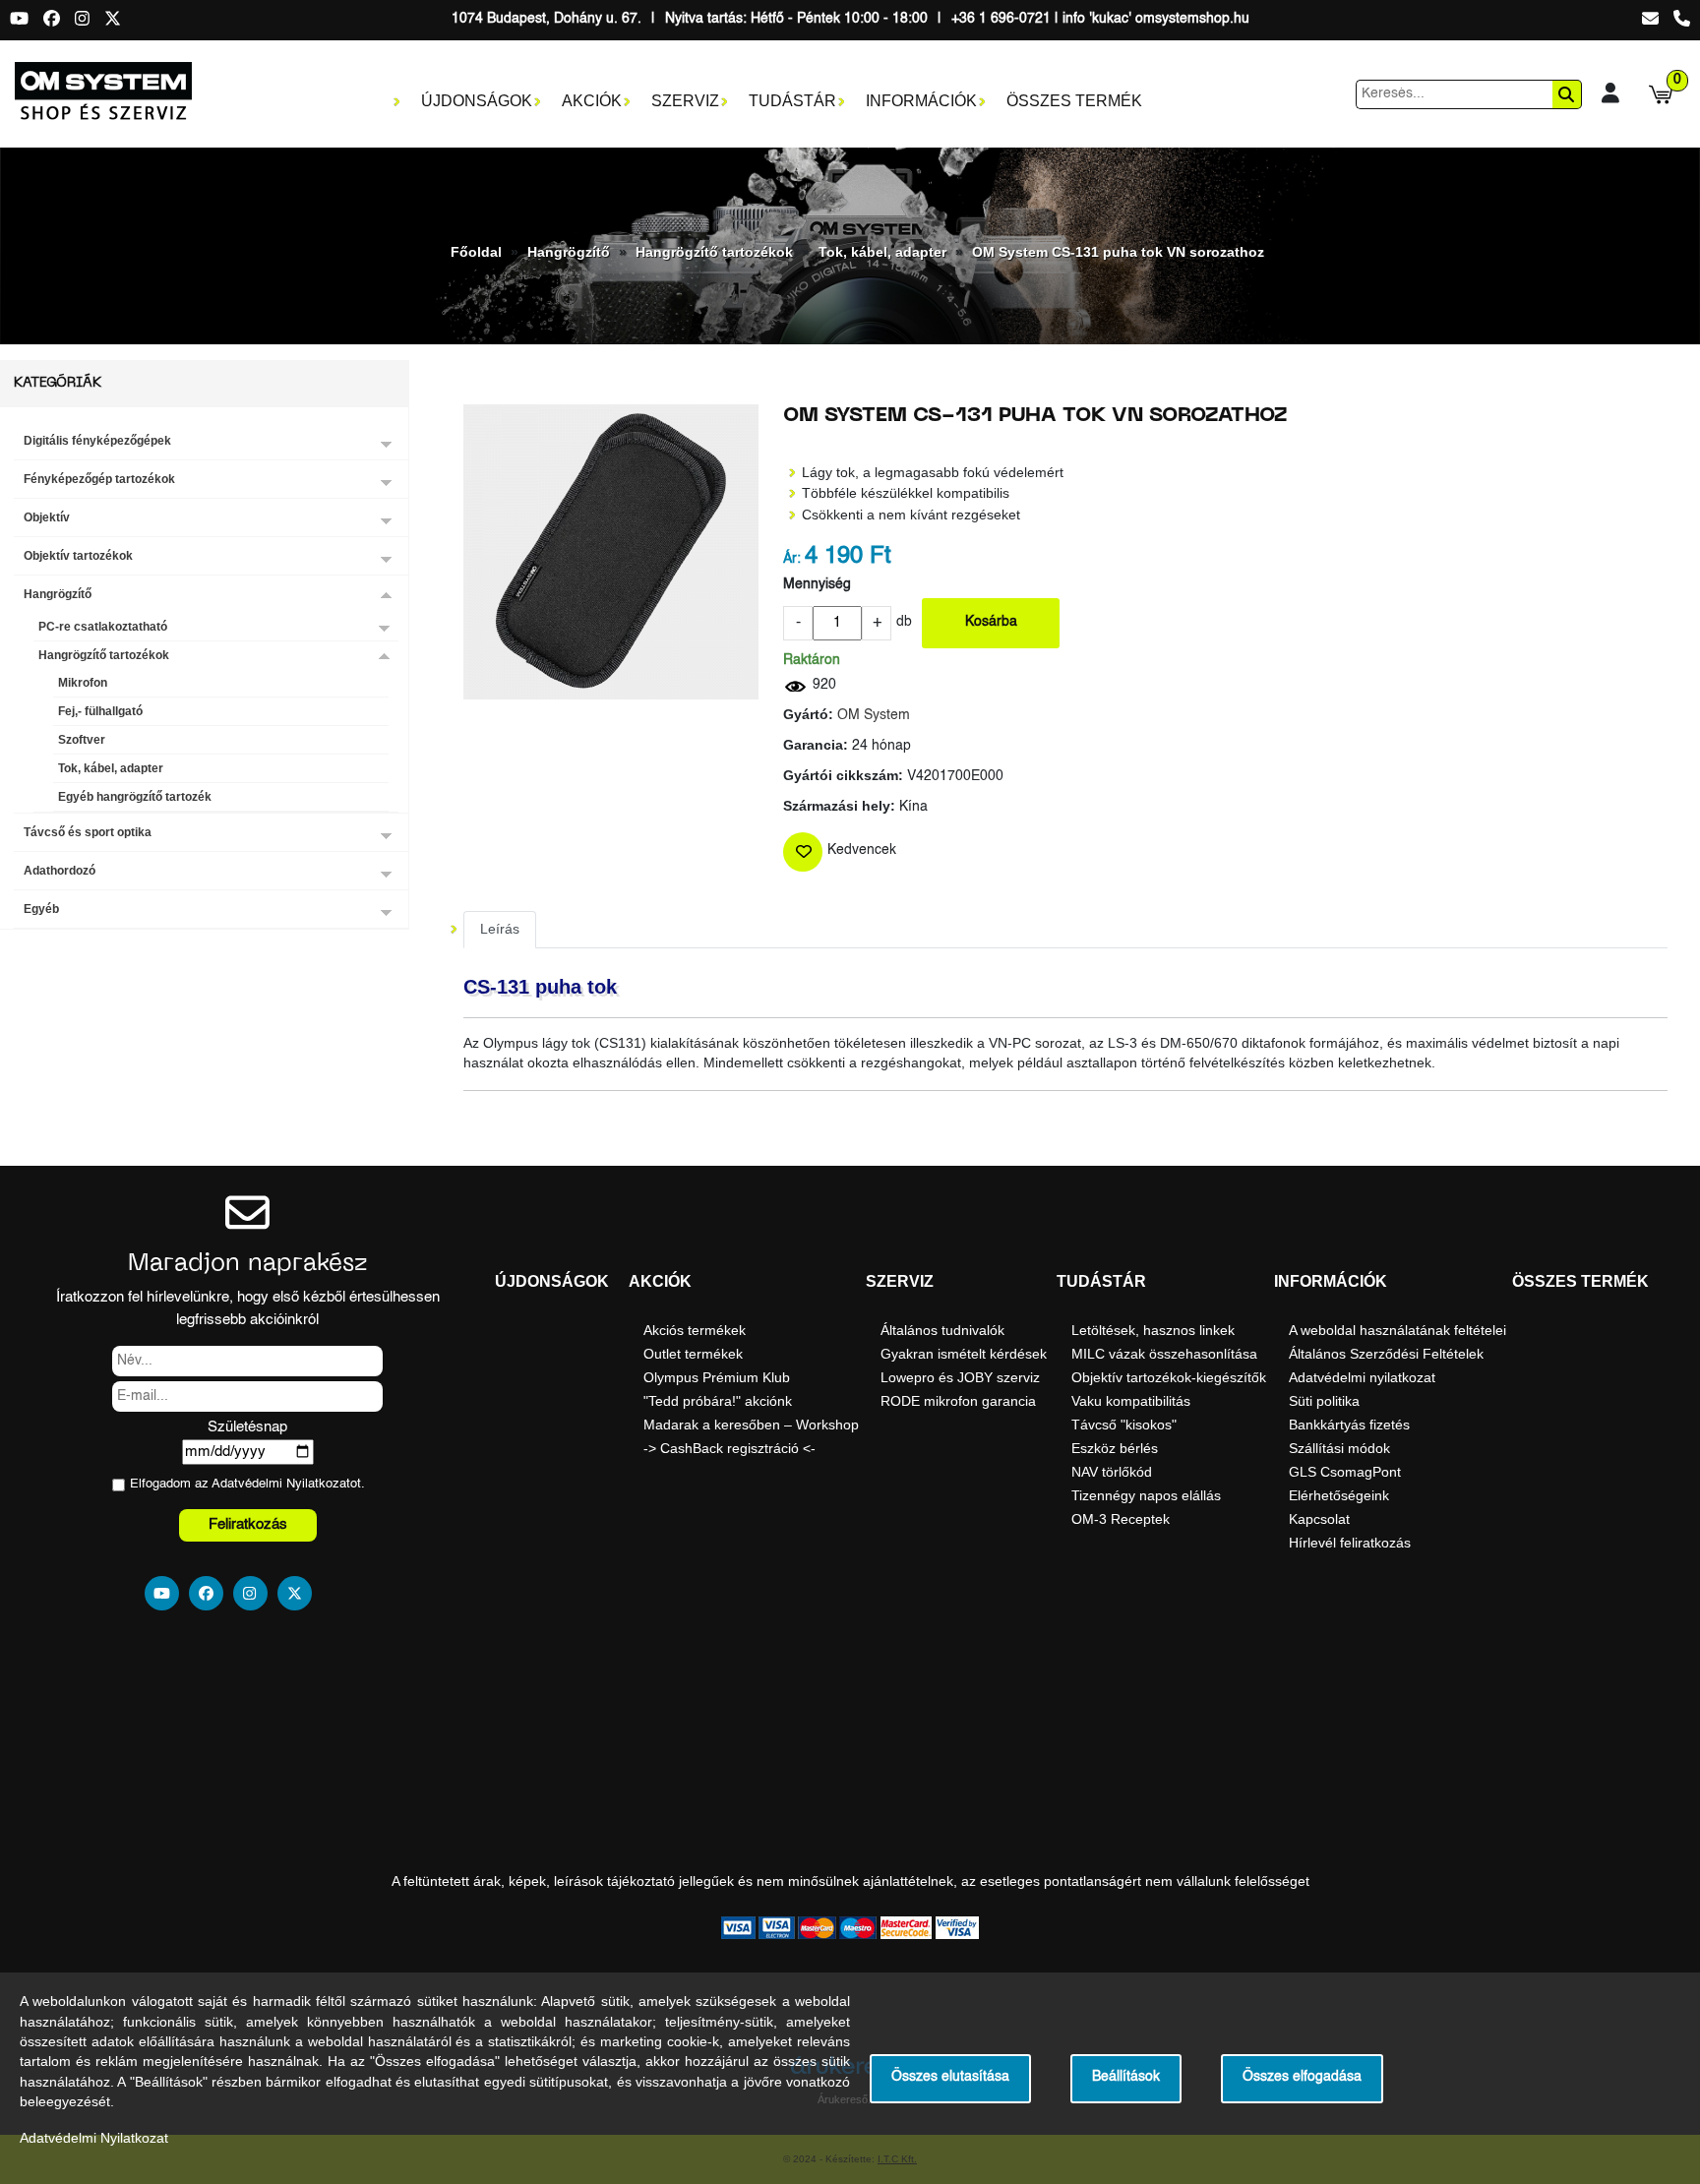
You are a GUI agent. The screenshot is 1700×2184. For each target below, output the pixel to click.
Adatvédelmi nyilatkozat (1362, 1377)
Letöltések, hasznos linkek (1153, 1330)
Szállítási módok (1339, 1448)
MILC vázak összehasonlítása (1164, 1354)
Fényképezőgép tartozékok (99, 479)
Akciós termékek (695, 1330)
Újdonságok (477, 101)
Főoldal (476, 252)
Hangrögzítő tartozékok (714, 252)
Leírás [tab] (500, 929)
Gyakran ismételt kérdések (964, 1354)
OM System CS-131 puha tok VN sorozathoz (1118, 252)
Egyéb (41, 909)
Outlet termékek (693, 1354)
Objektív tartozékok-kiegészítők (1169, 1377)
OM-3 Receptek (1121, 1519)
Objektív (47, 517)
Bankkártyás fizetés (1349, 1425)
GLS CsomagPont (1345, 1472)
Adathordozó (60, 871)
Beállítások (1126, 2077)
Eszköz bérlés (1115, 1448)
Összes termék (1074, 101)
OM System (874, 716)
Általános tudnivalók (942, 1330)
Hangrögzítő (569, 252)
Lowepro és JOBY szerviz (960, 1377)
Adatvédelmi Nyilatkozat (281, 1484)
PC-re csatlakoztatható (103, 627)
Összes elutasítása (950, 2077)
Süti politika (1324, 1401)
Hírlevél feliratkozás (1350, 1543)
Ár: (792, 559)
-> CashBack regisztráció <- (729, 1448)
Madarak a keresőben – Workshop (751, 1425)
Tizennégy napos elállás (1146, 1495)
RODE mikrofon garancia (958, 1401)
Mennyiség (817, 585)
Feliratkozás (248, 1524)
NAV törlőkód (1112, 1472)
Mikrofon (83, 683)
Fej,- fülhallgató (100, 711)
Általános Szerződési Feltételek (1386, 1354)
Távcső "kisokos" (1124, 1425)
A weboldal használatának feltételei (1397, 1330)
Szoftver (82, 740)
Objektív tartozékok (78, 556)
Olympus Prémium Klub (717, 1377)
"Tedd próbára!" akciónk (718, 1401)
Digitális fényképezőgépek (97, 441)
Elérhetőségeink (1339, 1495)
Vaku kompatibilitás (1131, 1401)
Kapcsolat (1319, 1519)
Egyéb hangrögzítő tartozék (135, 797)
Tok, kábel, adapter (882, 252)
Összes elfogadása (1302, 2077)
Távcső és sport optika (88, 832)
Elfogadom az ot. (247, 1484)
